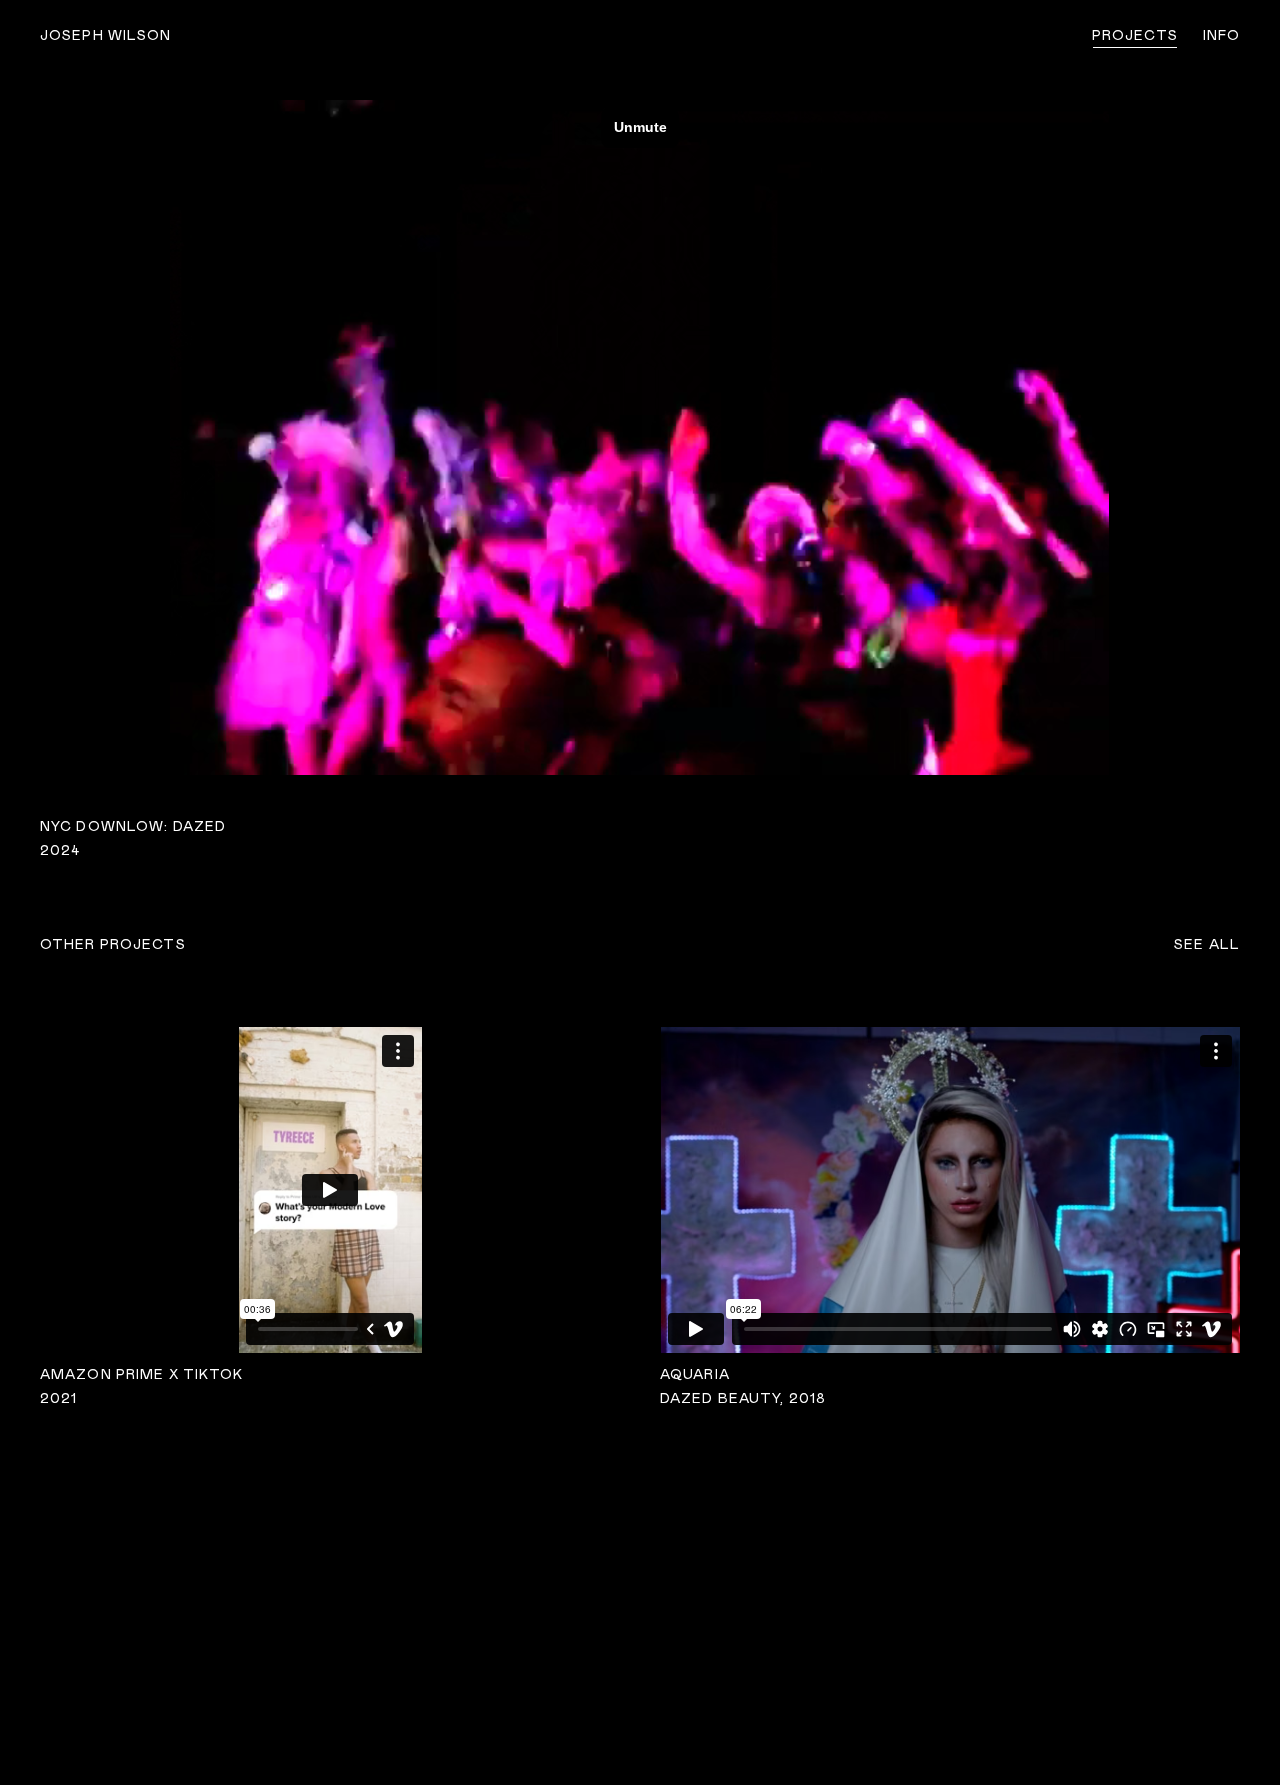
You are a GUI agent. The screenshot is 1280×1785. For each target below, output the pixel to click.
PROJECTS (1135, 36)
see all (1207, 945)
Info (1221, 36)
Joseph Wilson (106, 36)
